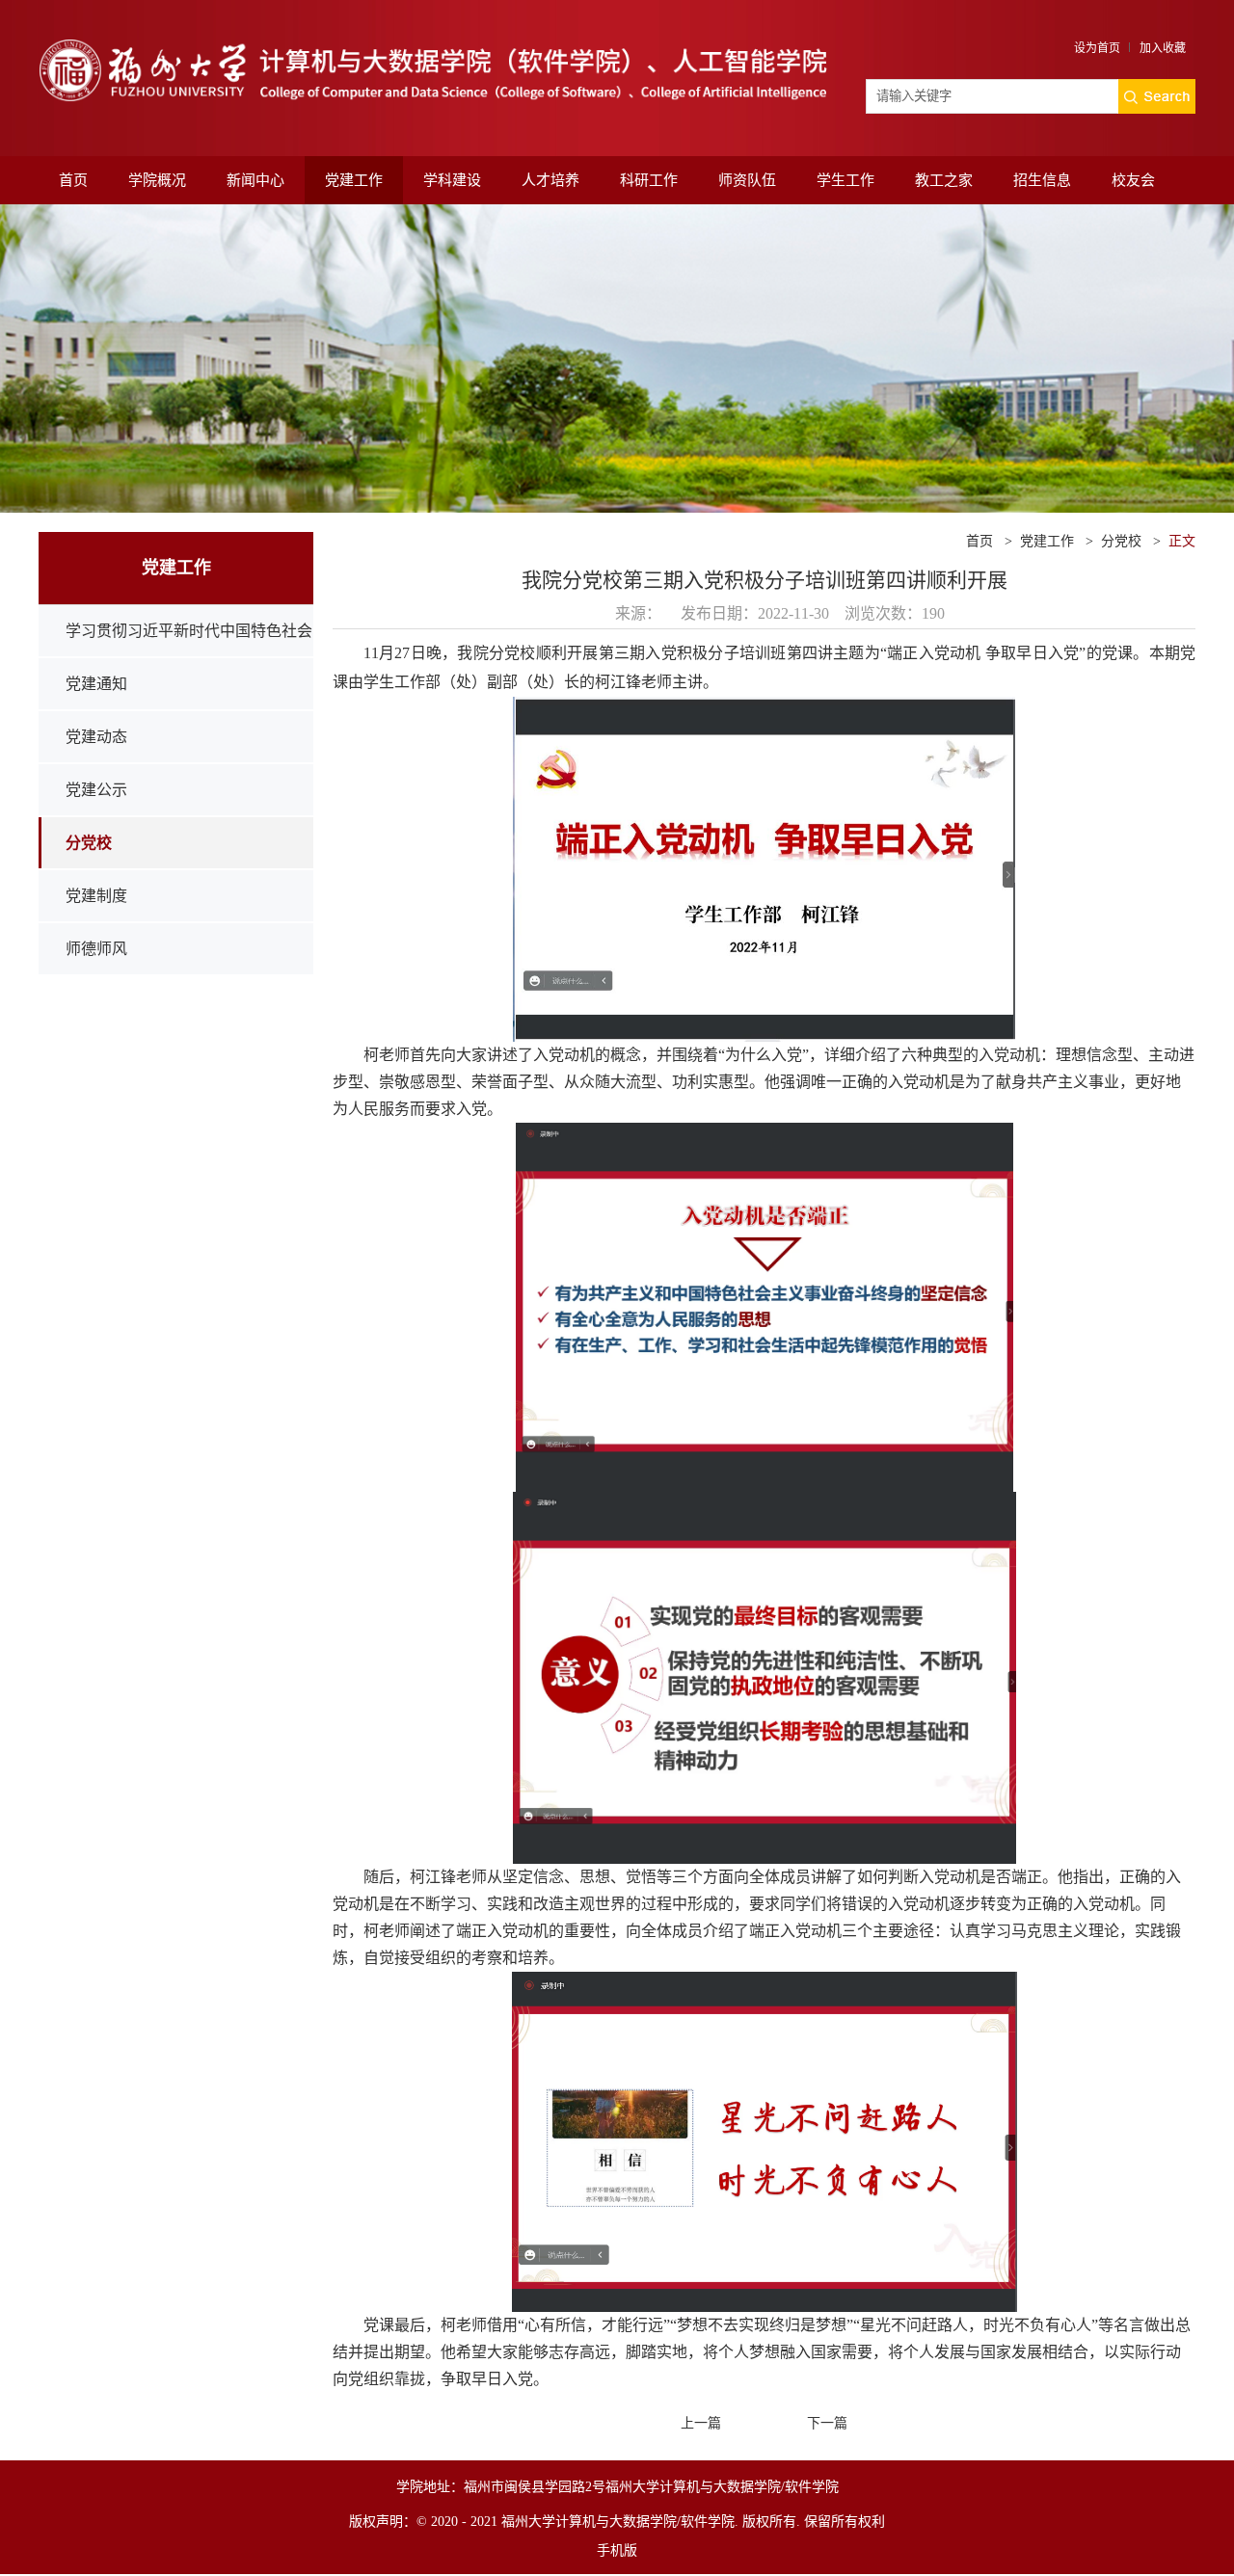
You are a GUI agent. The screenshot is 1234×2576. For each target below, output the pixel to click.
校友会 (1133, 180)
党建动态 (96, 737)
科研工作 (649, 180)
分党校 (89, 843)
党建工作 (354, 180)
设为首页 (1097, 48)
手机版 (617, 2550)
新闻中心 (255, 180)
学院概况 (157, 180)
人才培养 (550, 180)
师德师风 (96, 949)
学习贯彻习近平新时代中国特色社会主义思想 (189, 656)
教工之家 (944, 180)
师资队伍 (747, 180)
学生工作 (845, 180)
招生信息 (1042, 180)
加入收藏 (1163, 48)
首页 (73, 180)
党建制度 (96, 896)
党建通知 (96, 684)
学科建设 (452, 180)
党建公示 (96, 790)
